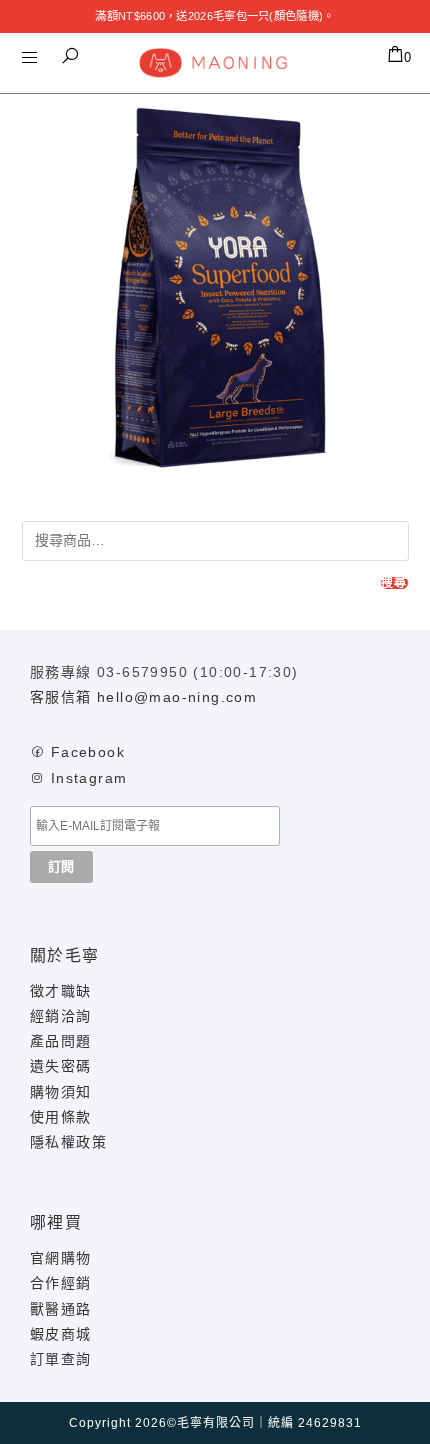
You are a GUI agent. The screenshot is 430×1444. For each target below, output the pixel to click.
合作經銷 (61, 1283)
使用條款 (61, 1117)
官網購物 (61, 1258)
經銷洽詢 (61, 1016)
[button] (70, 56)
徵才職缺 (61, 991)
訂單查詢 (61, 1359)
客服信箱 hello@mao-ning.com (143, 697)
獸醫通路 (61, 1309)
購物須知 (61, 1092)
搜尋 (394, 583)
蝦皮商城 (61, 1334)
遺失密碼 (61, 1066)
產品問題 (61, 1041)
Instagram (89, 778)
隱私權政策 (68, 1142)
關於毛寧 (65, 955)
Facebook (88, 752)
